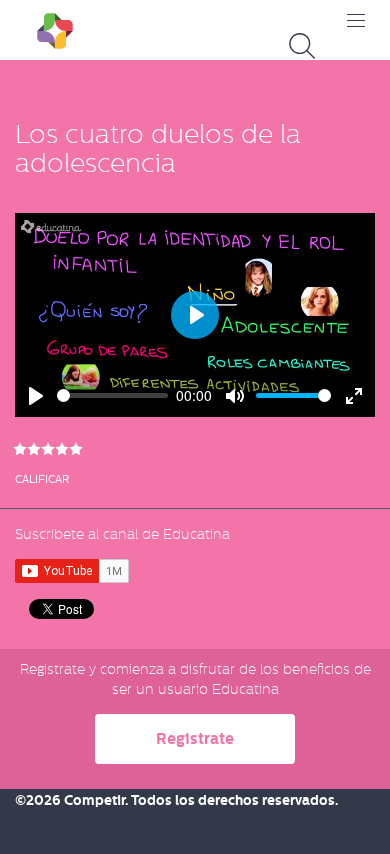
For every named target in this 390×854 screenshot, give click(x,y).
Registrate (195, 738)
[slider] (112, 395)
